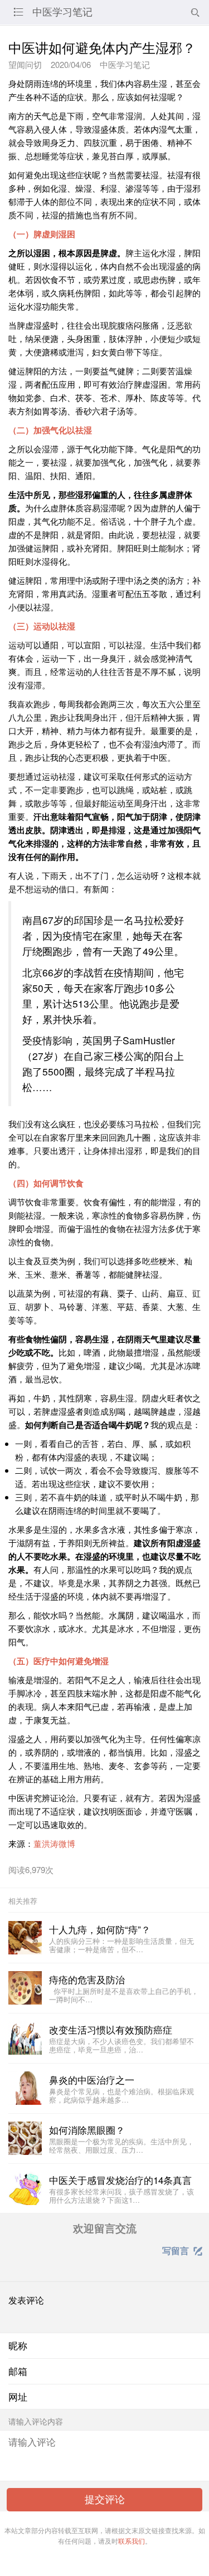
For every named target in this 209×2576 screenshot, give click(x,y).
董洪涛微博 (54, 1843)
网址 (18, 2397)
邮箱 (18, 2371)
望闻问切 (25, 64)
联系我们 (132, 2541)
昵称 (18, 2345)
